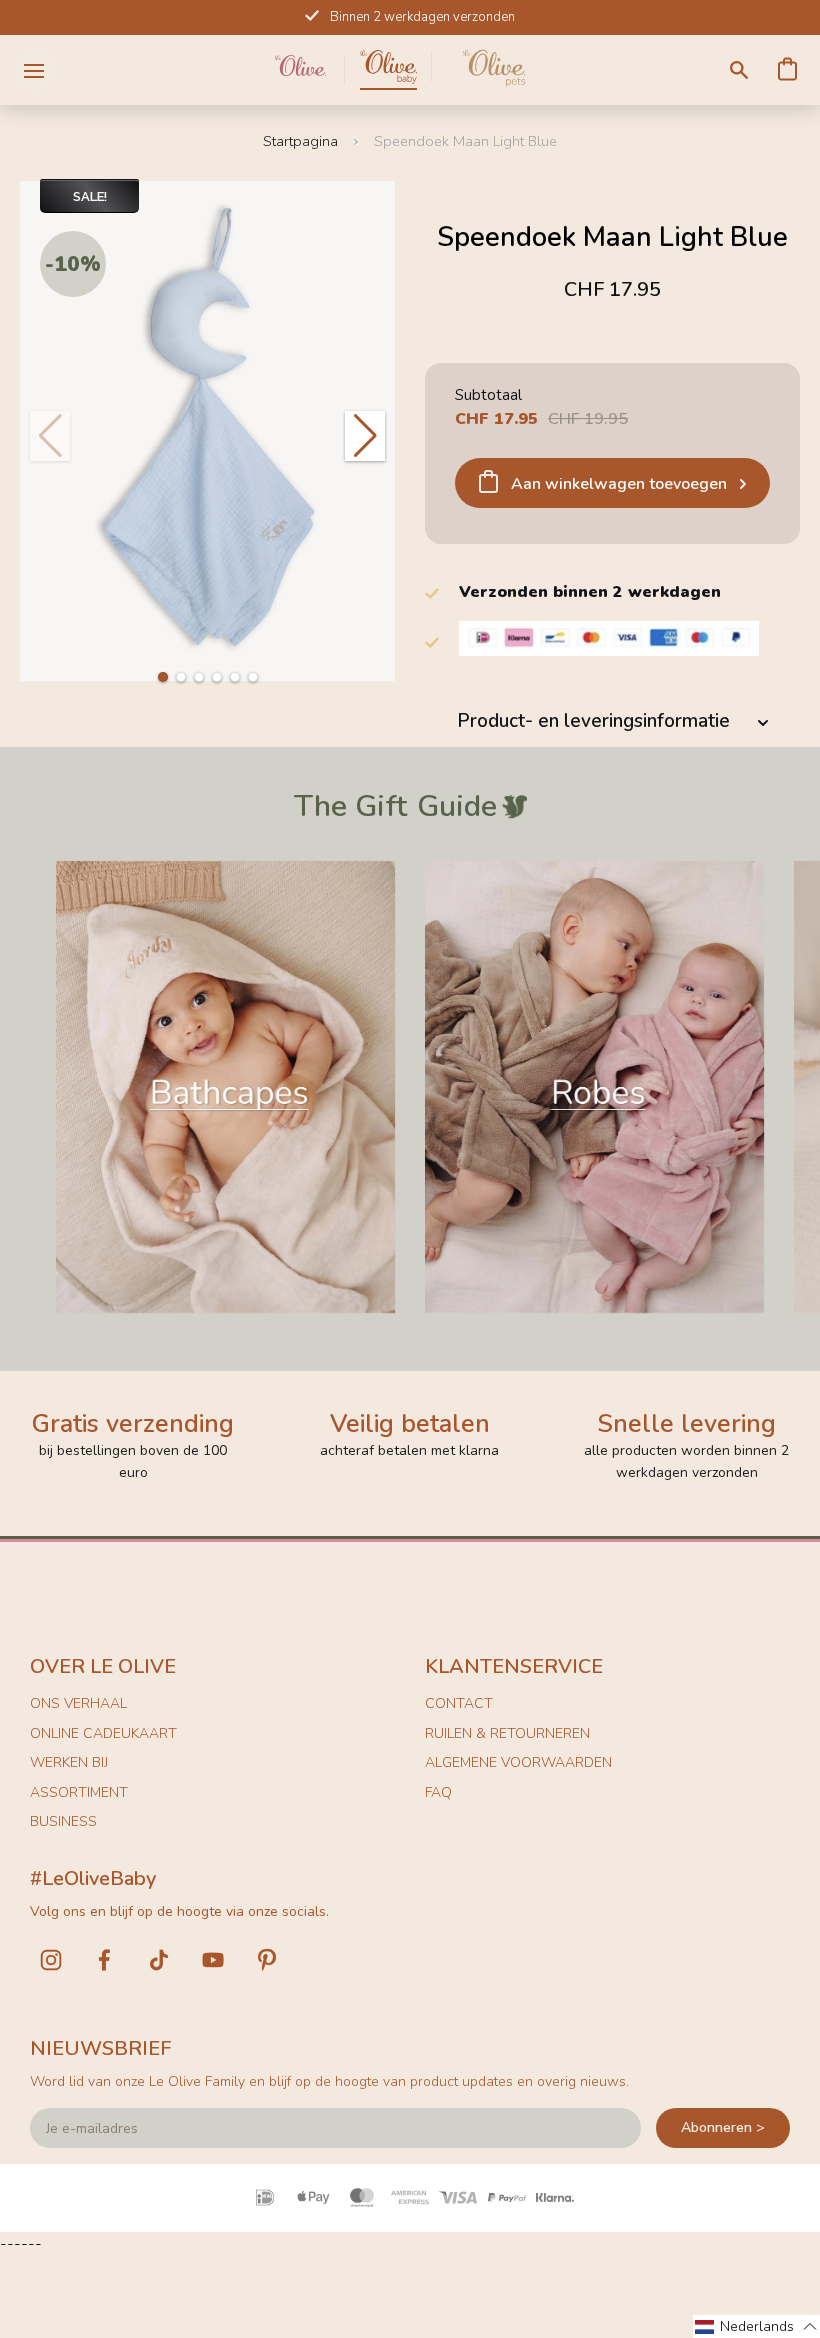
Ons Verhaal (78, 1703)
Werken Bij (69, 1762)
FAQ (438, 1792)
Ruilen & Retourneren (507, 1733)
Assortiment (79, 1792)
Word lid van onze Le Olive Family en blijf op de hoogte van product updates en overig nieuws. (329, 2081)
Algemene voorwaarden (518, 1762)
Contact (459, 1703)
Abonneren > (723, 2127)
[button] (163, 677)
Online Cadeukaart (103, 1733)
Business (63, 1821)
